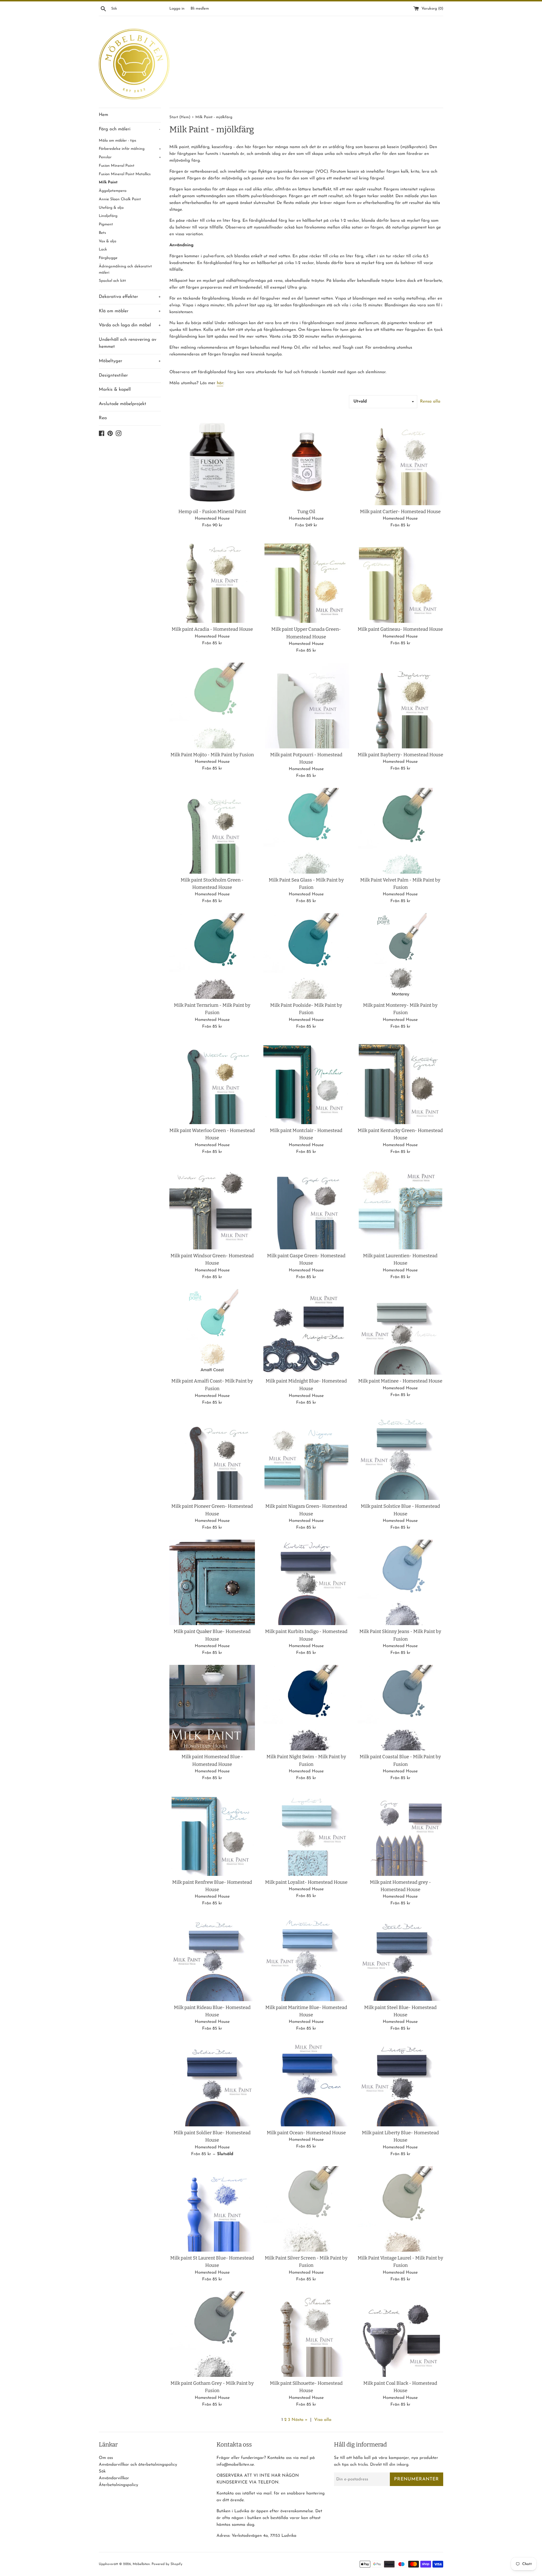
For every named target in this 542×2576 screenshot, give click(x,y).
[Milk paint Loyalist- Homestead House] (306, 1833)
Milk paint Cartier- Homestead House (400, 512)
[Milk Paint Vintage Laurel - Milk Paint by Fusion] (400, 2209)
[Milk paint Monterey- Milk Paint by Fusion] (400, 956)
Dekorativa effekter (130, 297)
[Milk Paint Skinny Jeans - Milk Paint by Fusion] (400, 1582)
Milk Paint (108, 182)
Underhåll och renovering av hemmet (128, 343)
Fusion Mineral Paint (117, 166)
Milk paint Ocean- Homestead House (306, 2133)
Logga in (177, 9)
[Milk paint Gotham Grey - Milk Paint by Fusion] (212, 2334)
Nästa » (300, 2420)
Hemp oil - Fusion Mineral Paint (212, 512)
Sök (102, 2471)
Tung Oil (306, 512)
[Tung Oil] (306, 462)
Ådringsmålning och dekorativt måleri (125, 270)
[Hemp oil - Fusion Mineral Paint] (212, 462)
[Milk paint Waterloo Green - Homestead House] (212, 1081)
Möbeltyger (130, 361)
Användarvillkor (114, 2478)
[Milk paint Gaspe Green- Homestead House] (306, 1207)
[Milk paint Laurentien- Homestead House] (400, 1207)
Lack (103, 250)
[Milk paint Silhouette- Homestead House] (306, 2334)
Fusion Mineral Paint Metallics (125, 174)
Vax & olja (108, 241)
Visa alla (323, 2420)
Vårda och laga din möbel (130, 325)
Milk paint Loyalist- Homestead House (306, 1882)
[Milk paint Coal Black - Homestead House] (400, 2334)
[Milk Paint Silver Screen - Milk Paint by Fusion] (306, 2209)
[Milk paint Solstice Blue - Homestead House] (400, 1457)
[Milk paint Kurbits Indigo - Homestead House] (306, 1582)
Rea (103, 418)
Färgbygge (108, 258)
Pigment (106, 224)
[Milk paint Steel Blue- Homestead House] (400, 1958)
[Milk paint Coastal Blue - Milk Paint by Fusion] (400, 1708)
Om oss (106, 2458)
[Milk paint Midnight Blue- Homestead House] (306, 1332)
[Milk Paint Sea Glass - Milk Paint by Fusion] (306, 831)
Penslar (130, 157)
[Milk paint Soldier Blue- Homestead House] (212, 2083)
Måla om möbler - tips (118, 141)
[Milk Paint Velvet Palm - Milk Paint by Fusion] (400, 831)
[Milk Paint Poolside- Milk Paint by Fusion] (306, 956)
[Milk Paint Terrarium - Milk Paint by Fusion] (212, 956)
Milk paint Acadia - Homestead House (212, 629)
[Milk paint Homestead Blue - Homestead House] (212, 1708)
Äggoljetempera (113, 191)
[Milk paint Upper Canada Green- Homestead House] (306, 580)
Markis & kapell (115, 390)
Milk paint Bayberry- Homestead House (400, 755)
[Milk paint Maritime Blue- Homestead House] (306, 1958)
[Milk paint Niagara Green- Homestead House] (306, 1457)
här (220, 383)
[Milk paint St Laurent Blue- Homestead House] (212, 2209)
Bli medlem (200, 9)
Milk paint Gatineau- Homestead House (400, 629)
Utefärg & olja (111, 208)
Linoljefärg (108, 216)
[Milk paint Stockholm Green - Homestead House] (212, 831)
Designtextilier (113, 375)
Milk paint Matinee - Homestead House (400, 1381)
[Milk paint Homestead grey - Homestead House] (400, 1833)
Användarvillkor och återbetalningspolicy (138, 2465)
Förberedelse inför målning (130, 149)
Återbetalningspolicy (118, 2485)
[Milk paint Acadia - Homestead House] (212, 580)
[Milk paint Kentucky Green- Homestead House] (400, 1081)
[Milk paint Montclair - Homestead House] (306, 1081)
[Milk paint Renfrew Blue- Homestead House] (212, 1833)
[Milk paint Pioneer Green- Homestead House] (212, 1457)
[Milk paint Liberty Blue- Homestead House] (400, 2083)
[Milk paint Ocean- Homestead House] (306, 2083)
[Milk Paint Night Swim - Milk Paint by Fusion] (306, 1708)
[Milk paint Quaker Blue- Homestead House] (212, 1582)
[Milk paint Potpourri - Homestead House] (306, 705)
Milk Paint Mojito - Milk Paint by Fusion (212, 755)
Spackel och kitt (112, 281)
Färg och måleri (130, 129)
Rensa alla (430, 402)
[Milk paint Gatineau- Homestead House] (400, 580)
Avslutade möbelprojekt (123, 404)
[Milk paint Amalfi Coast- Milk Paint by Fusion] (212, 1332)
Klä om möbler (130, 311)
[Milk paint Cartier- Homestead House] (400, 462)
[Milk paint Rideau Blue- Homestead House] (212, 1958)
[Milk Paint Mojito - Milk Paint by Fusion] (212, 705)
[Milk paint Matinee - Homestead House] (400, 1332)
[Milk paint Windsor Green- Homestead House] (212, 1207)
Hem (103, 115)
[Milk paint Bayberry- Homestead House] (400, 705)
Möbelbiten (141, 2564)
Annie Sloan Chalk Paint (120, 199)
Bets (102, 233)
